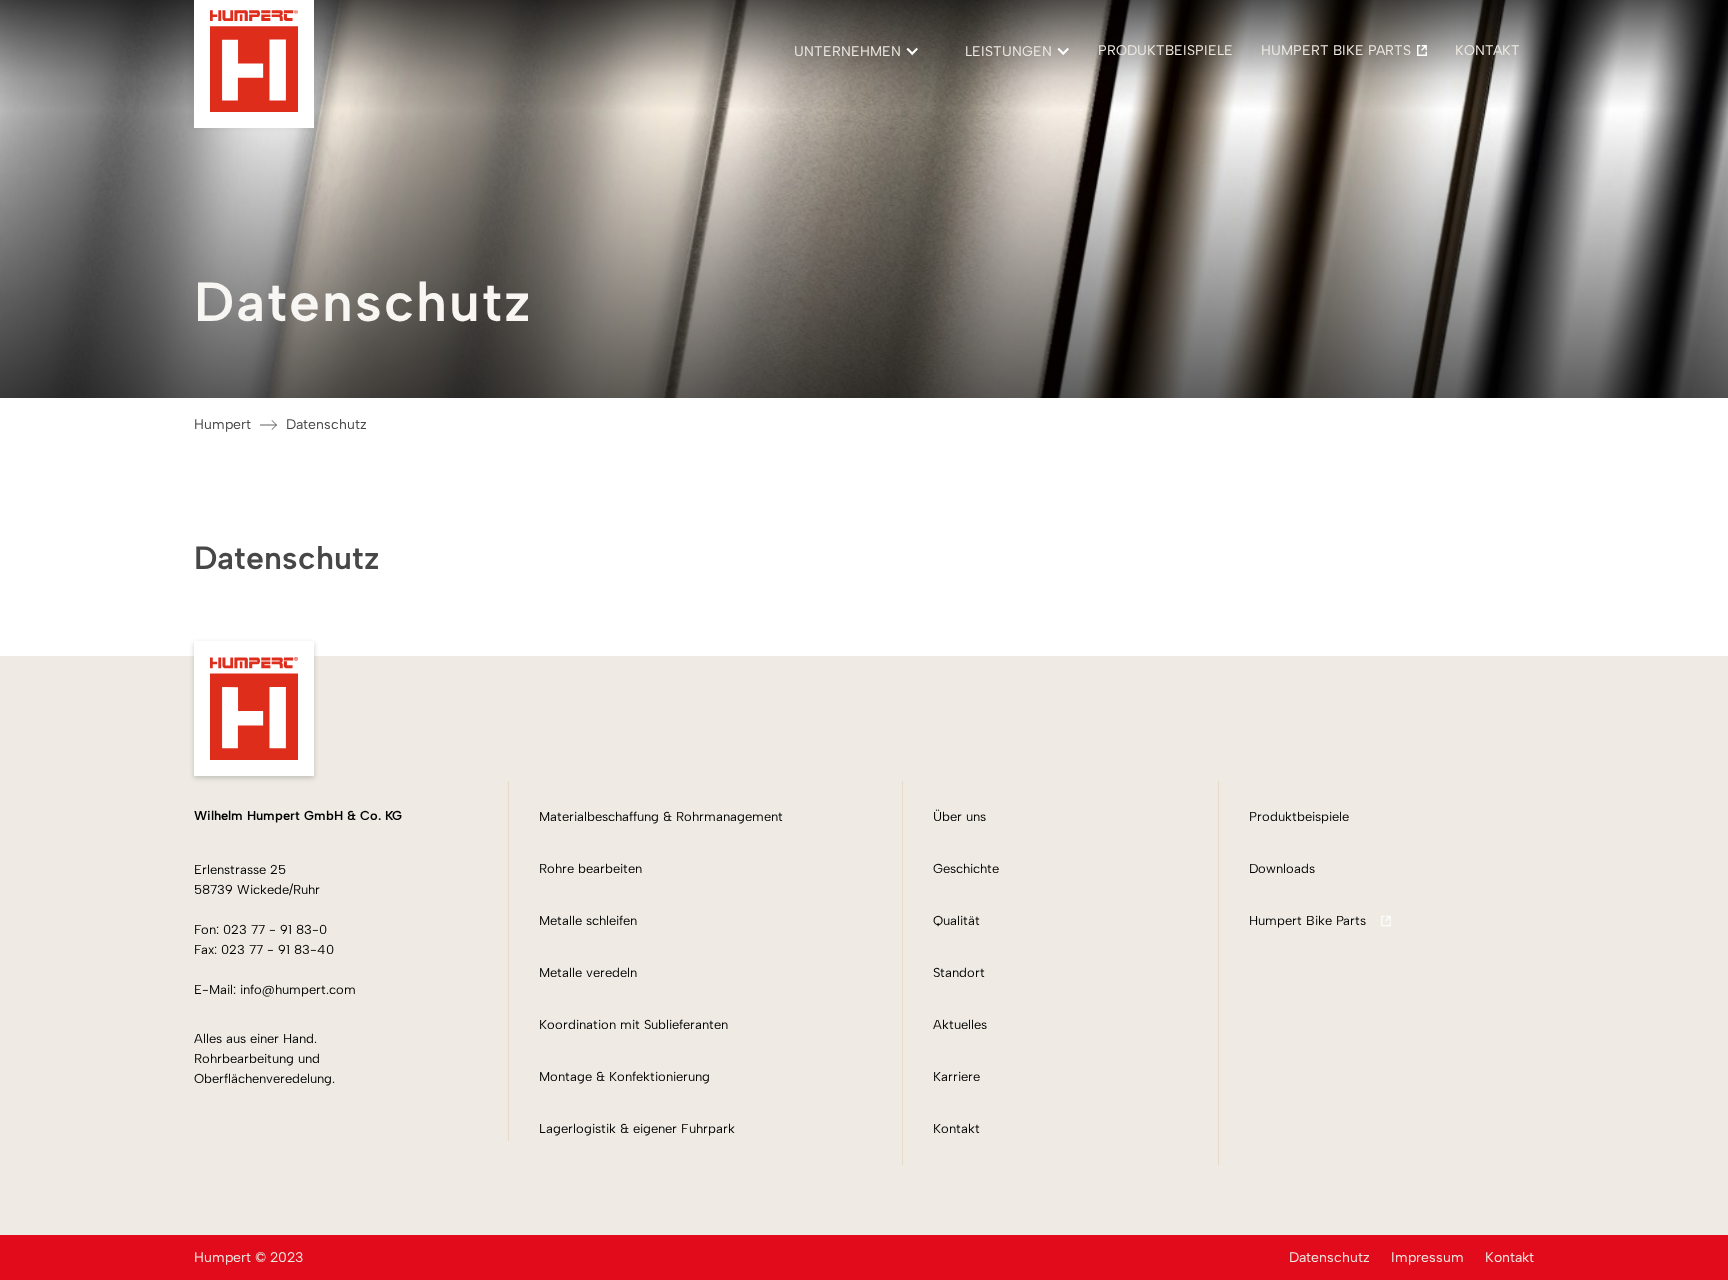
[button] (847, 51)
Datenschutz (326, 424)
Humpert (222, 424)
